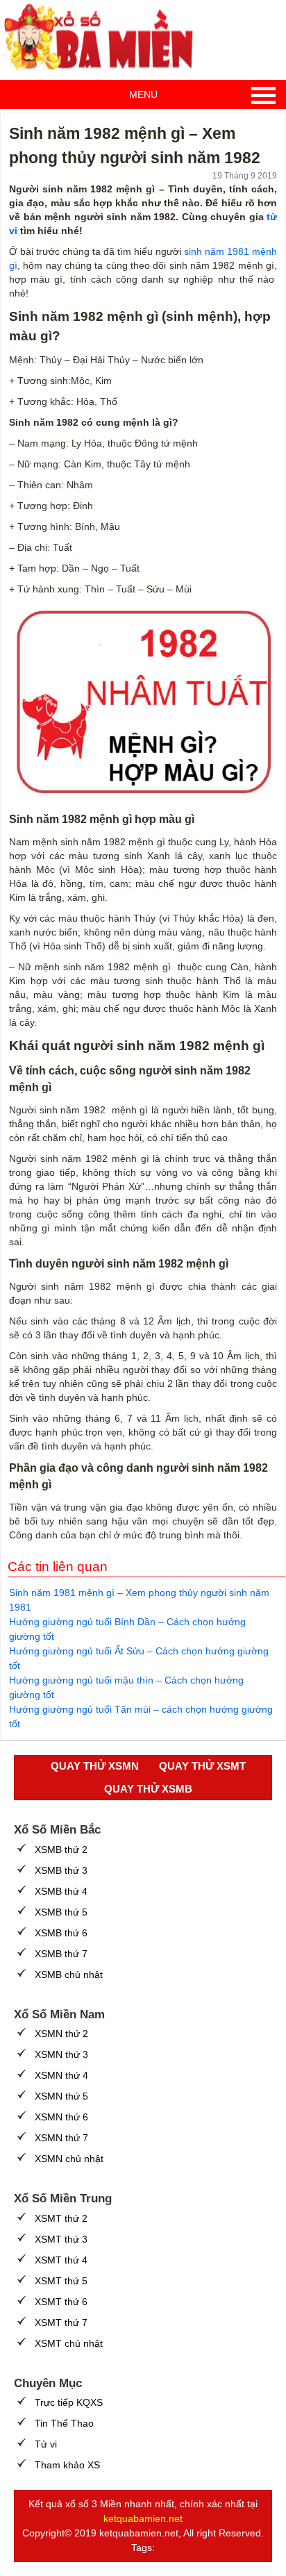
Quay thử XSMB (148, 1789)
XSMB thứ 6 (61, 1933)
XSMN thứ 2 (61, 2034)
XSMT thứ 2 (61, 2218)
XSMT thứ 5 (61, 2281)
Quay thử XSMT (202, 1766)
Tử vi (46, 2444)
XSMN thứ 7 (61, 2138)
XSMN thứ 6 (61, 2117)
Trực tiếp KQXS (69, 2402)
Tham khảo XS (67, 2465)
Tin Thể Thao (64, 2423)
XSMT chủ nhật (69, 2343)
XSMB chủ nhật (69, 1975)
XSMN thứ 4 (61, 2075)
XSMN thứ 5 (61, 2096)
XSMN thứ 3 (61, 2054)
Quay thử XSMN (95, 1766)
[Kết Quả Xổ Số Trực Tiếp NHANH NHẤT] (104, 38)
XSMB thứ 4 (61, 1891)
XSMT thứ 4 (61, 2260)
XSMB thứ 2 (61, 1850)
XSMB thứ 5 (61, 1912)
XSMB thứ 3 (61, 1870)
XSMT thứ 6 (61, 2302)
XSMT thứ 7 (61, 2322)
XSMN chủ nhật (69, 2159)
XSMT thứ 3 (61, 2239)
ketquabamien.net (143, 2518)
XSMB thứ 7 (61, 1954)
